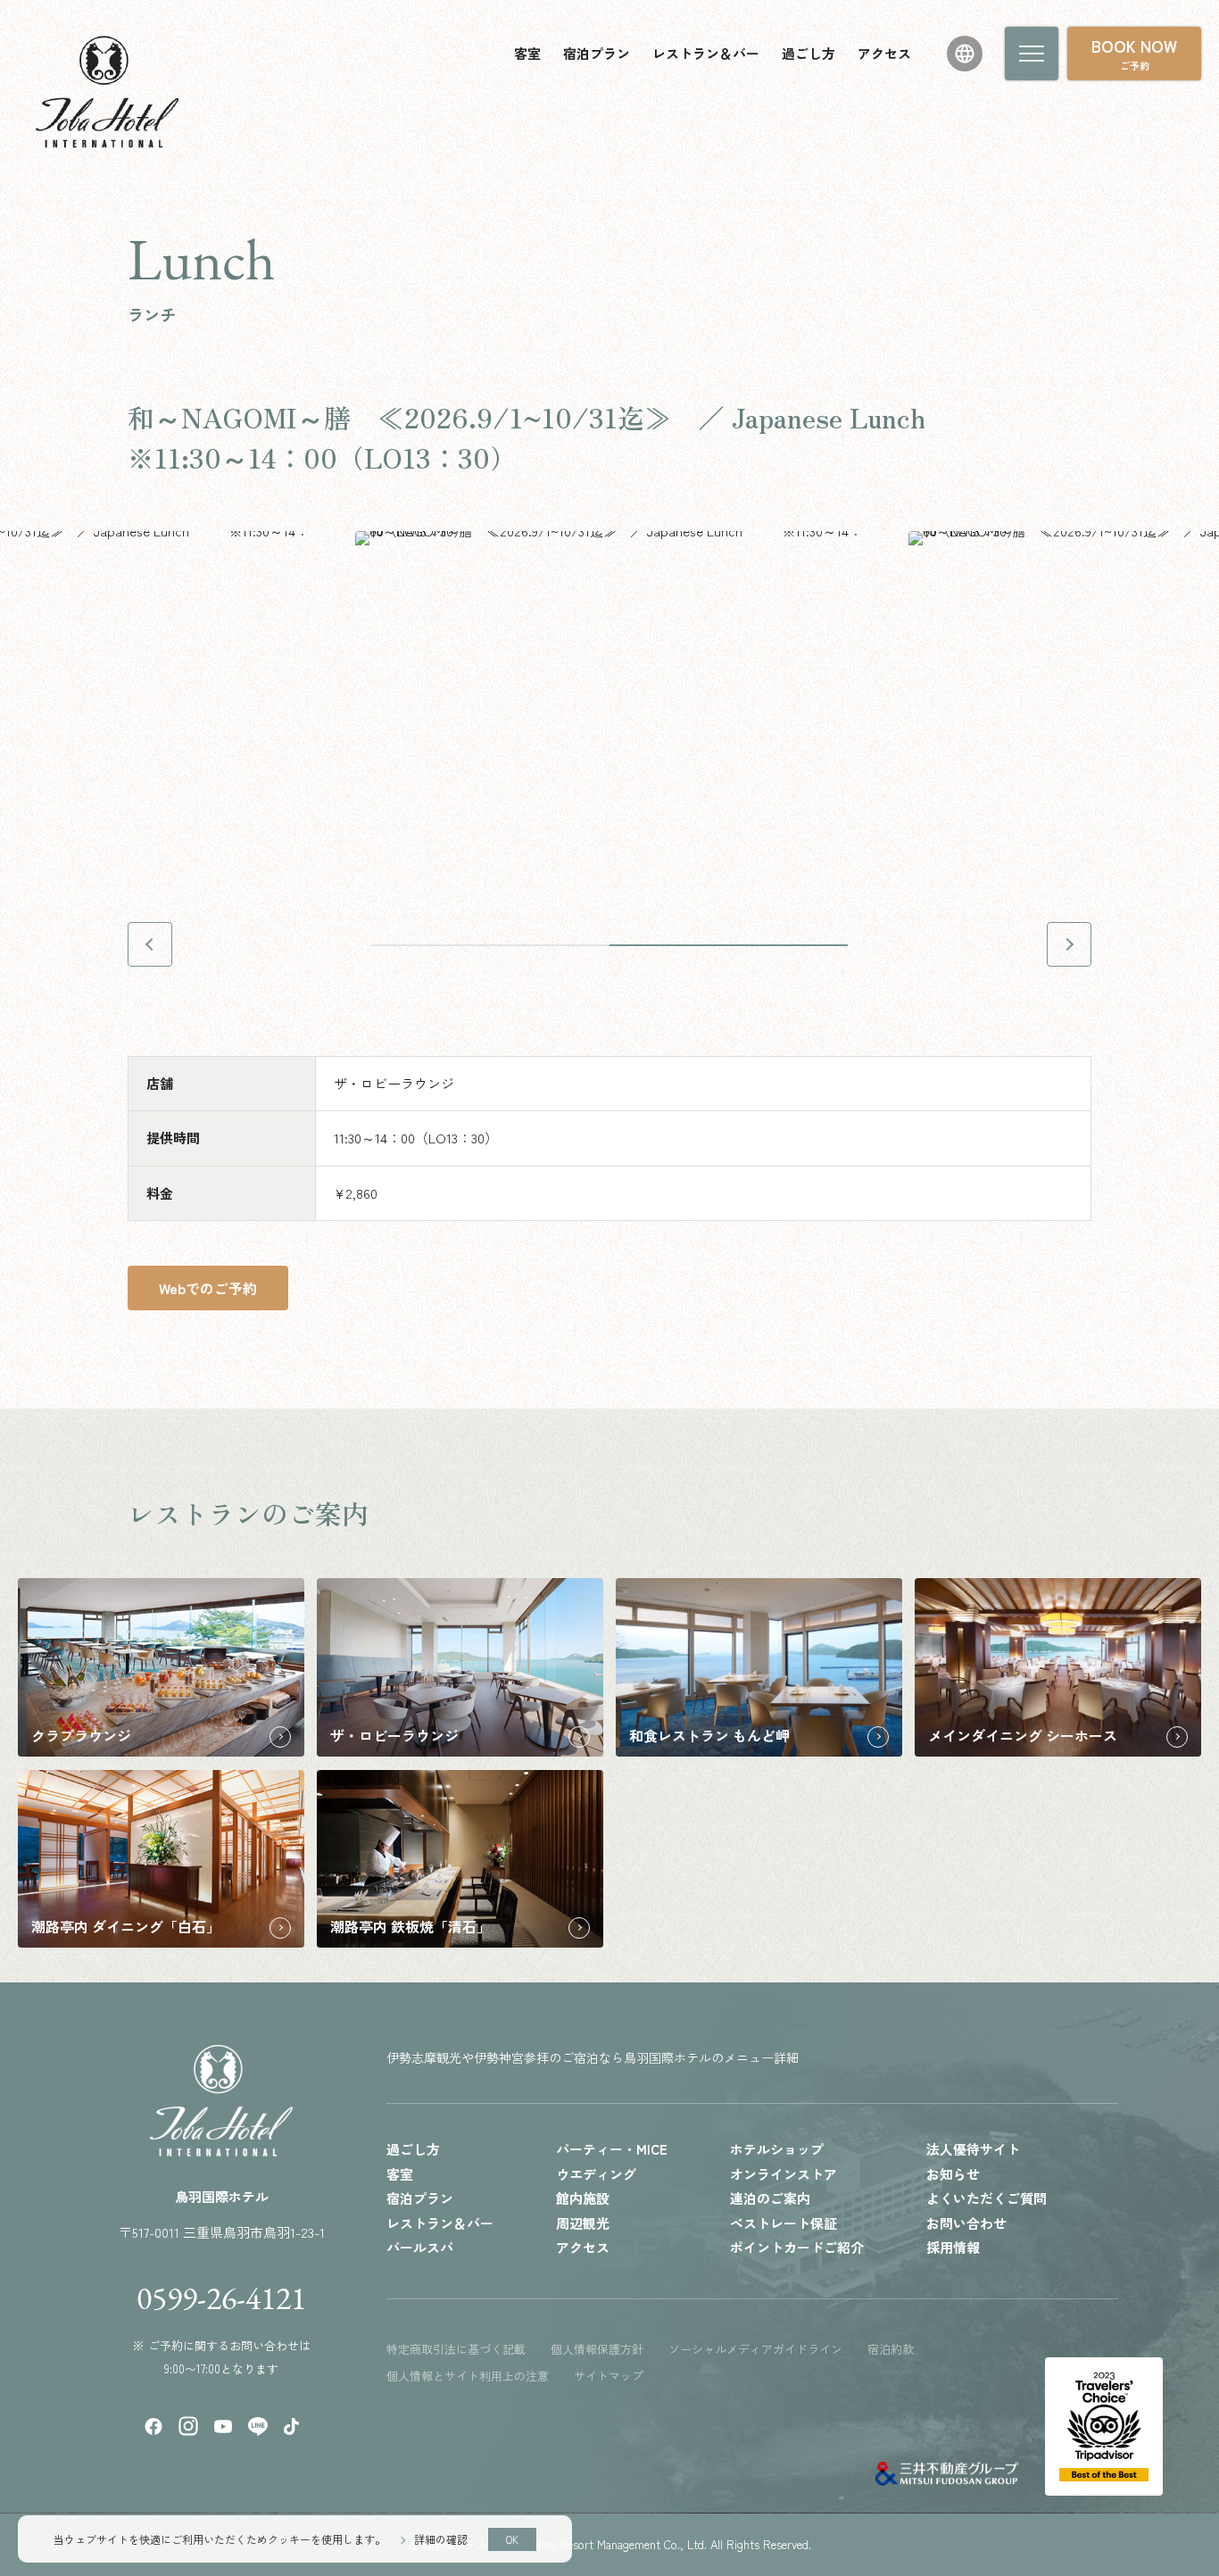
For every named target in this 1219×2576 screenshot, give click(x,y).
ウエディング (596, 2174)
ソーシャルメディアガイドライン (755, 2349)
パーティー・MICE (612, 2149)
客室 (527, 53)
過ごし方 (809, 53)
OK (512, 2539)
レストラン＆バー (706, 53)
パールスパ (420, 2247)
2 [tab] (729, 945)
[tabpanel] (609, 701)
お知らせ (953, 2174)
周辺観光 (583, 2223)
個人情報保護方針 (597, 2349)
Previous (150, 944)
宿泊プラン (597, 53)
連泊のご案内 (770, 2198)
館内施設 (583, 2198)
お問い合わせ (966, 2223)
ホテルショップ (777, 2149)
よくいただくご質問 (987, 2198)
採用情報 (953, 2247)
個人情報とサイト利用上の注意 (468, 2376)
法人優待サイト (973, 2149)
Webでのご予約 (208, 1288)
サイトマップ (609, 2376)
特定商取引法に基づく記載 (456, 2349)
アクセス (884, 53)
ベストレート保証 (784, 2223)
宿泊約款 (891, 2349)
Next (1069, 944)
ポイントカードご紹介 (797, 2247)
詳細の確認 (441, 2539)
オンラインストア (784, 2174)
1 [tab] (490, 945)
